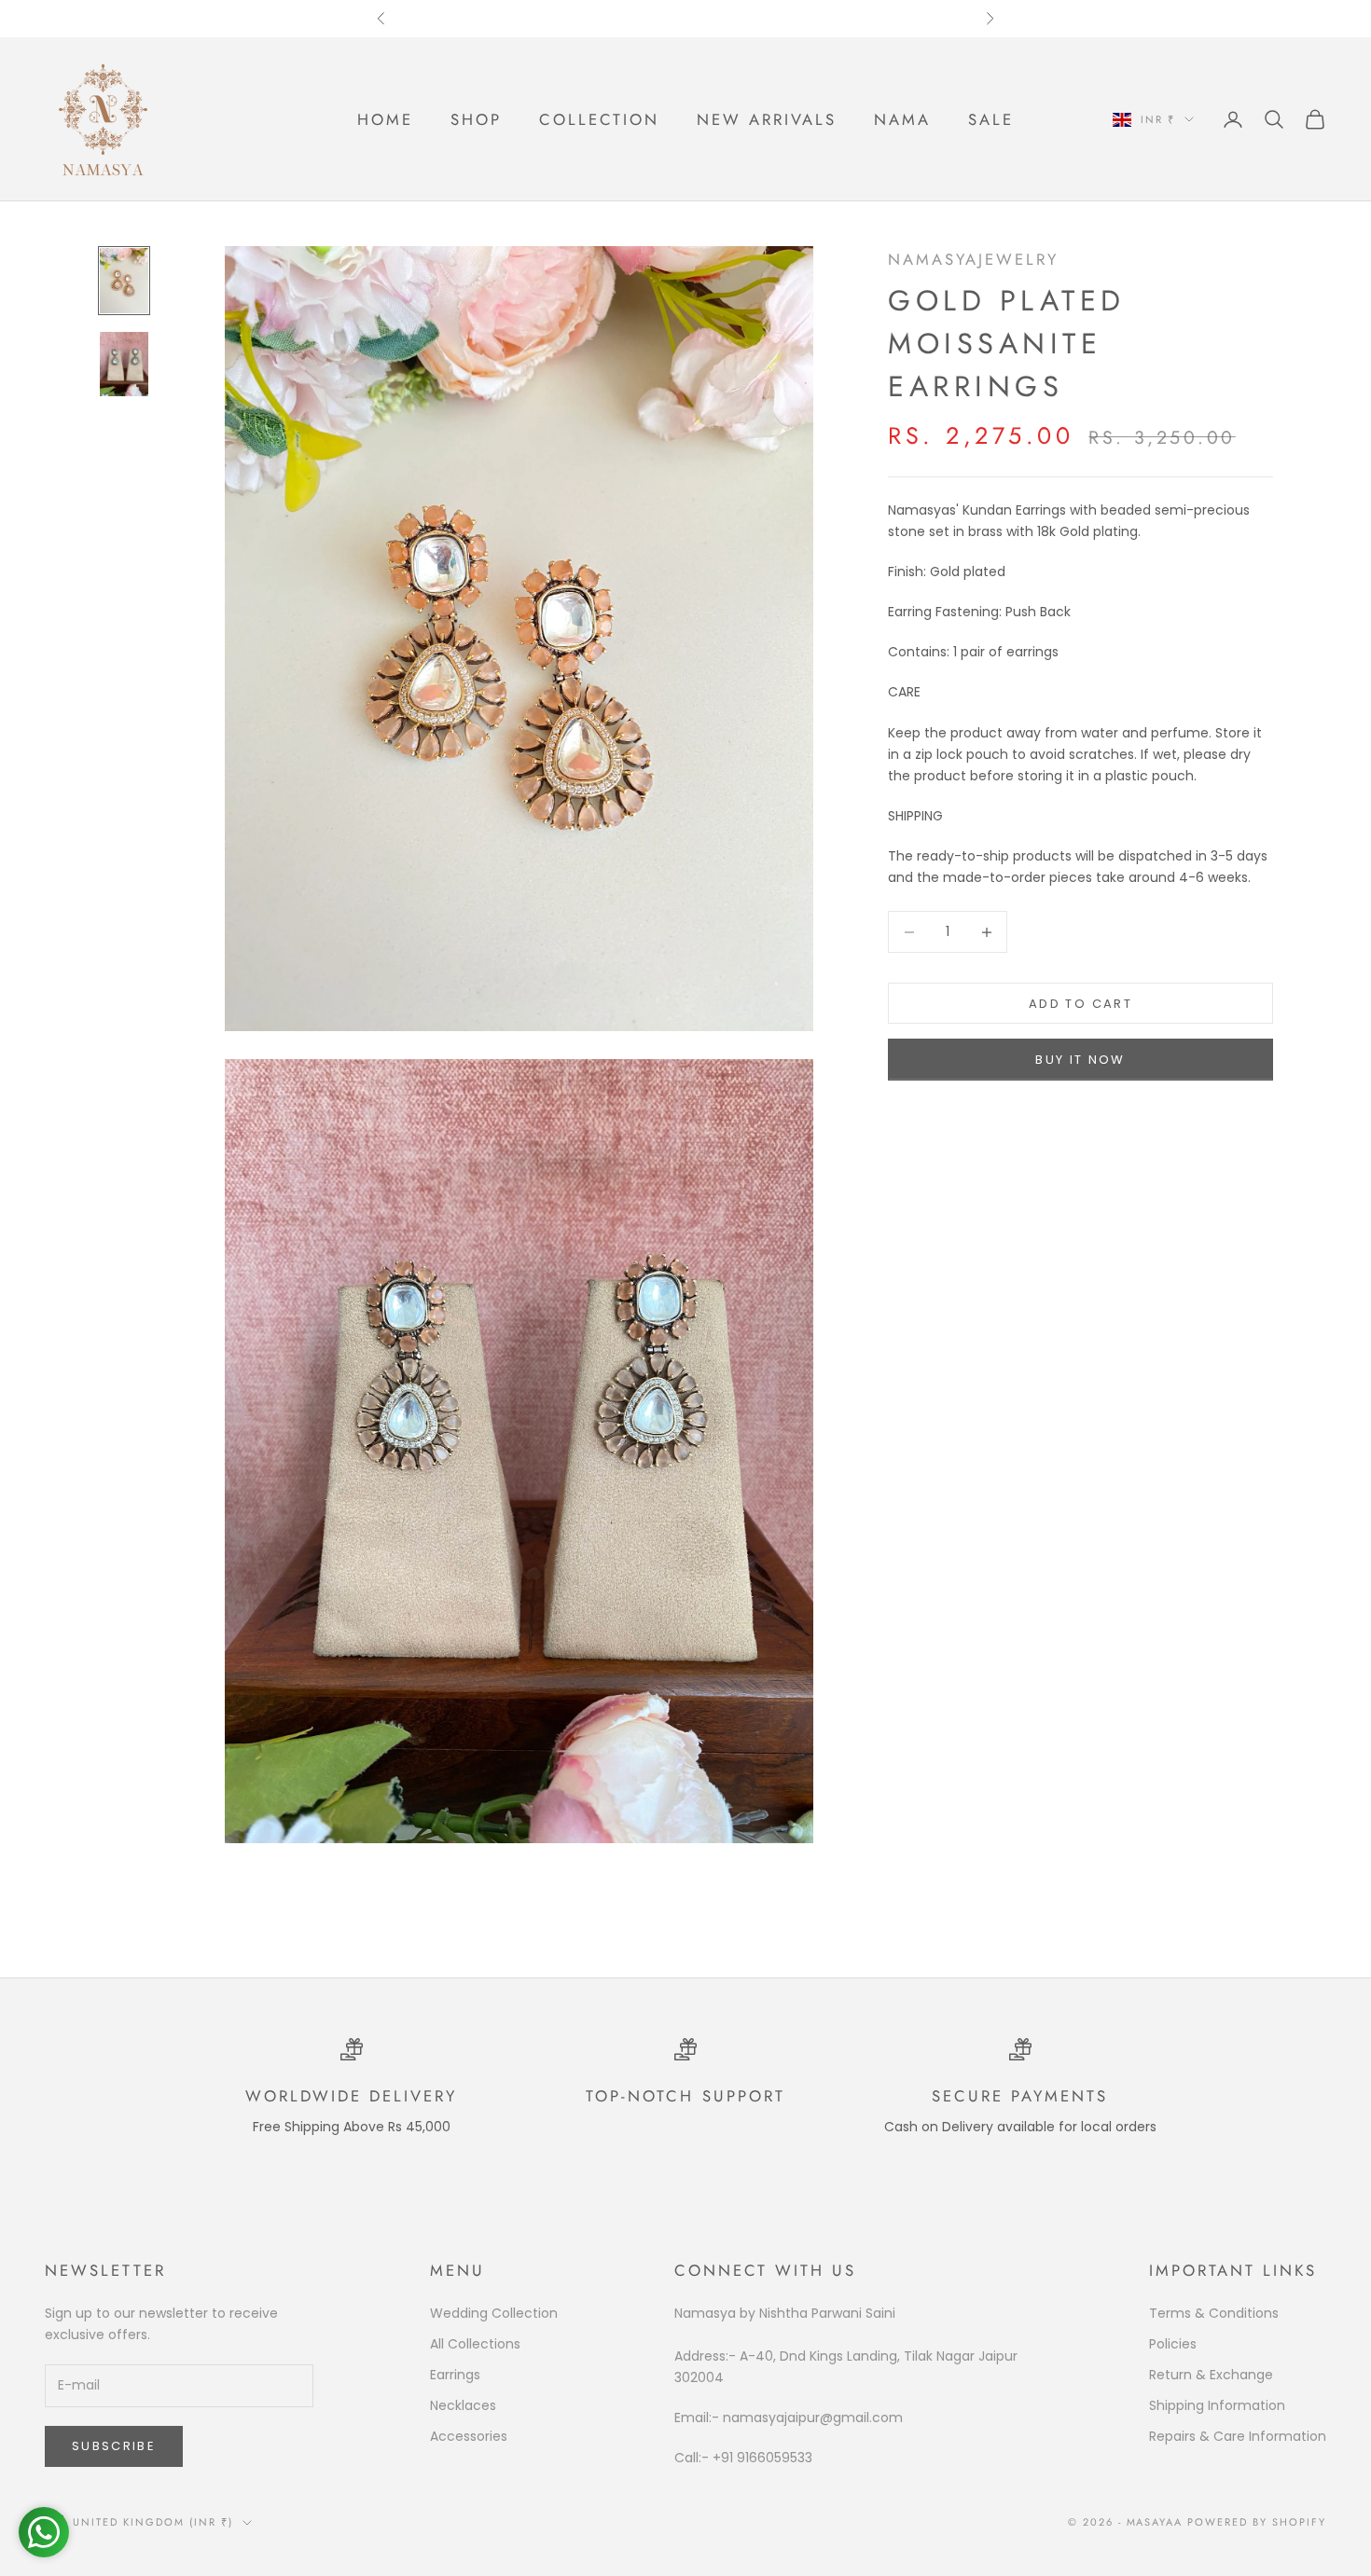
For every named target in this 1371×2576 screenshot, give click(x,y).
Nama (902, 119)
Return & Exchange (1211, 2375)
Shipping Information (1217, 2405)
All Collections (475, 2344)
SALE (991, 119)
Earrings (455, 2375)
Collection (599, 119)
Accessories (469, 2436)
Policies (1173, 2344)
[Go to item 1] (124, 280)
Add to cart (1080, 1004)
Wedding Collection (494, 2313)
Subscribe (114, 2446)
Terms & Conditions (1214, 2313)
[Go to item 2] (124, 364)
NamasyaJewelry (973, 259)
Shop (476, 119)
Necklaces (463, 2405)
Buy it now (1080, 1061)
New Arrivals (767, 119)
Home (385, 119)
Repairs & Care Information (1238, 2436)
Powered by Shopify (1257, 2522)
